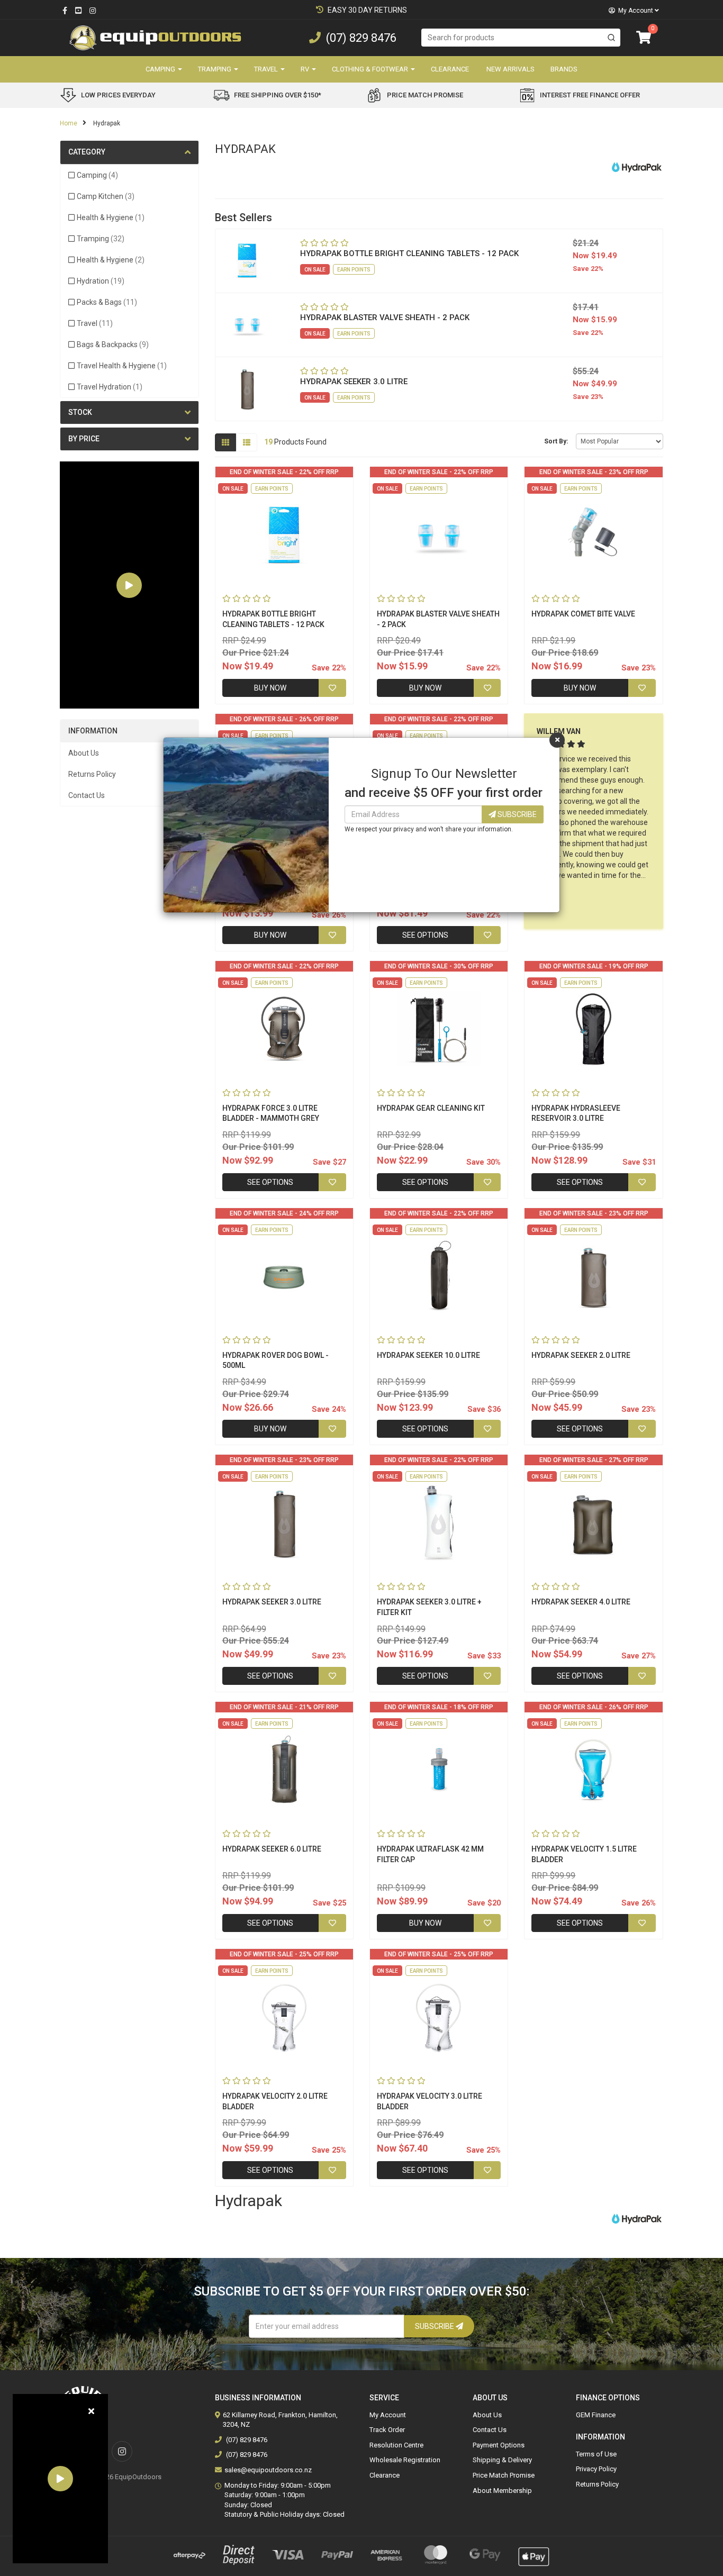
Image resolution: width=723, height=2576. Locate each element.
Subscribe (516, 814)
